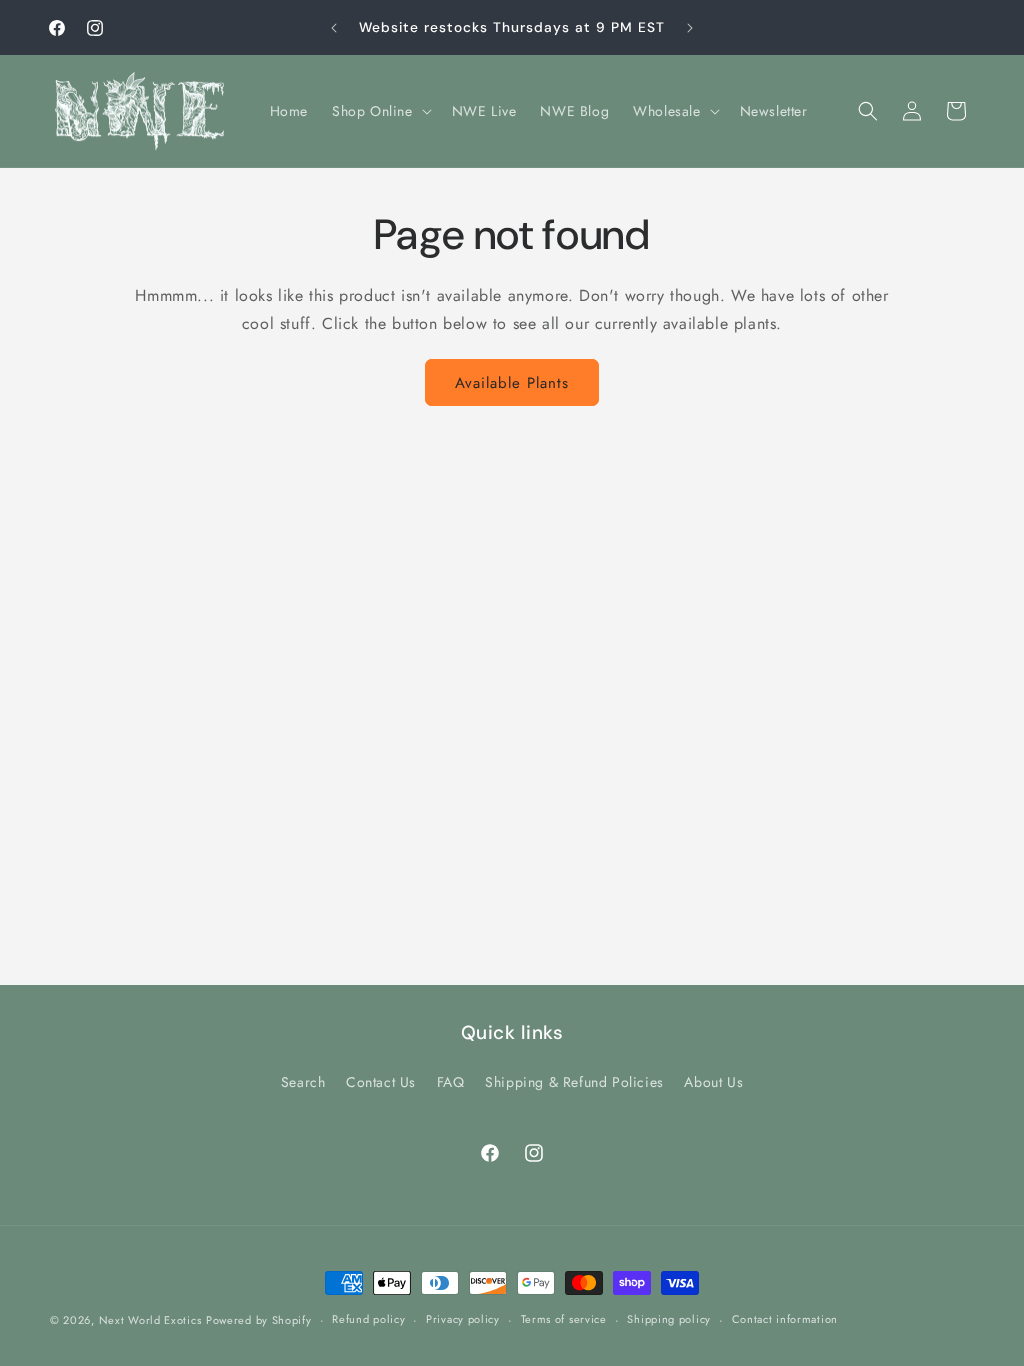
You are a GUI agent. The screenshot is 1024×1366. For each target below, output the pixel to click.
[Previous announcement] (334, 28)
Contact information (785, 1319)
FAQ (451, 1082)
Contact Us (381, 1082)
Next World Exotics (150, 1320)
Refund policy (368, 1319)
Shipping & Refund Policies (574, 1082)
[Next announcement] (690, 28)
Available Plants (512, 383)
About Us (713, 1082)
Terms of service (564, 1319)
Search (303, 1082)
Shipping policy (669, 1319)
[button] (380, 111)
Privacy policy (463, 1319)
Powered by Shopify (259, 1320)
